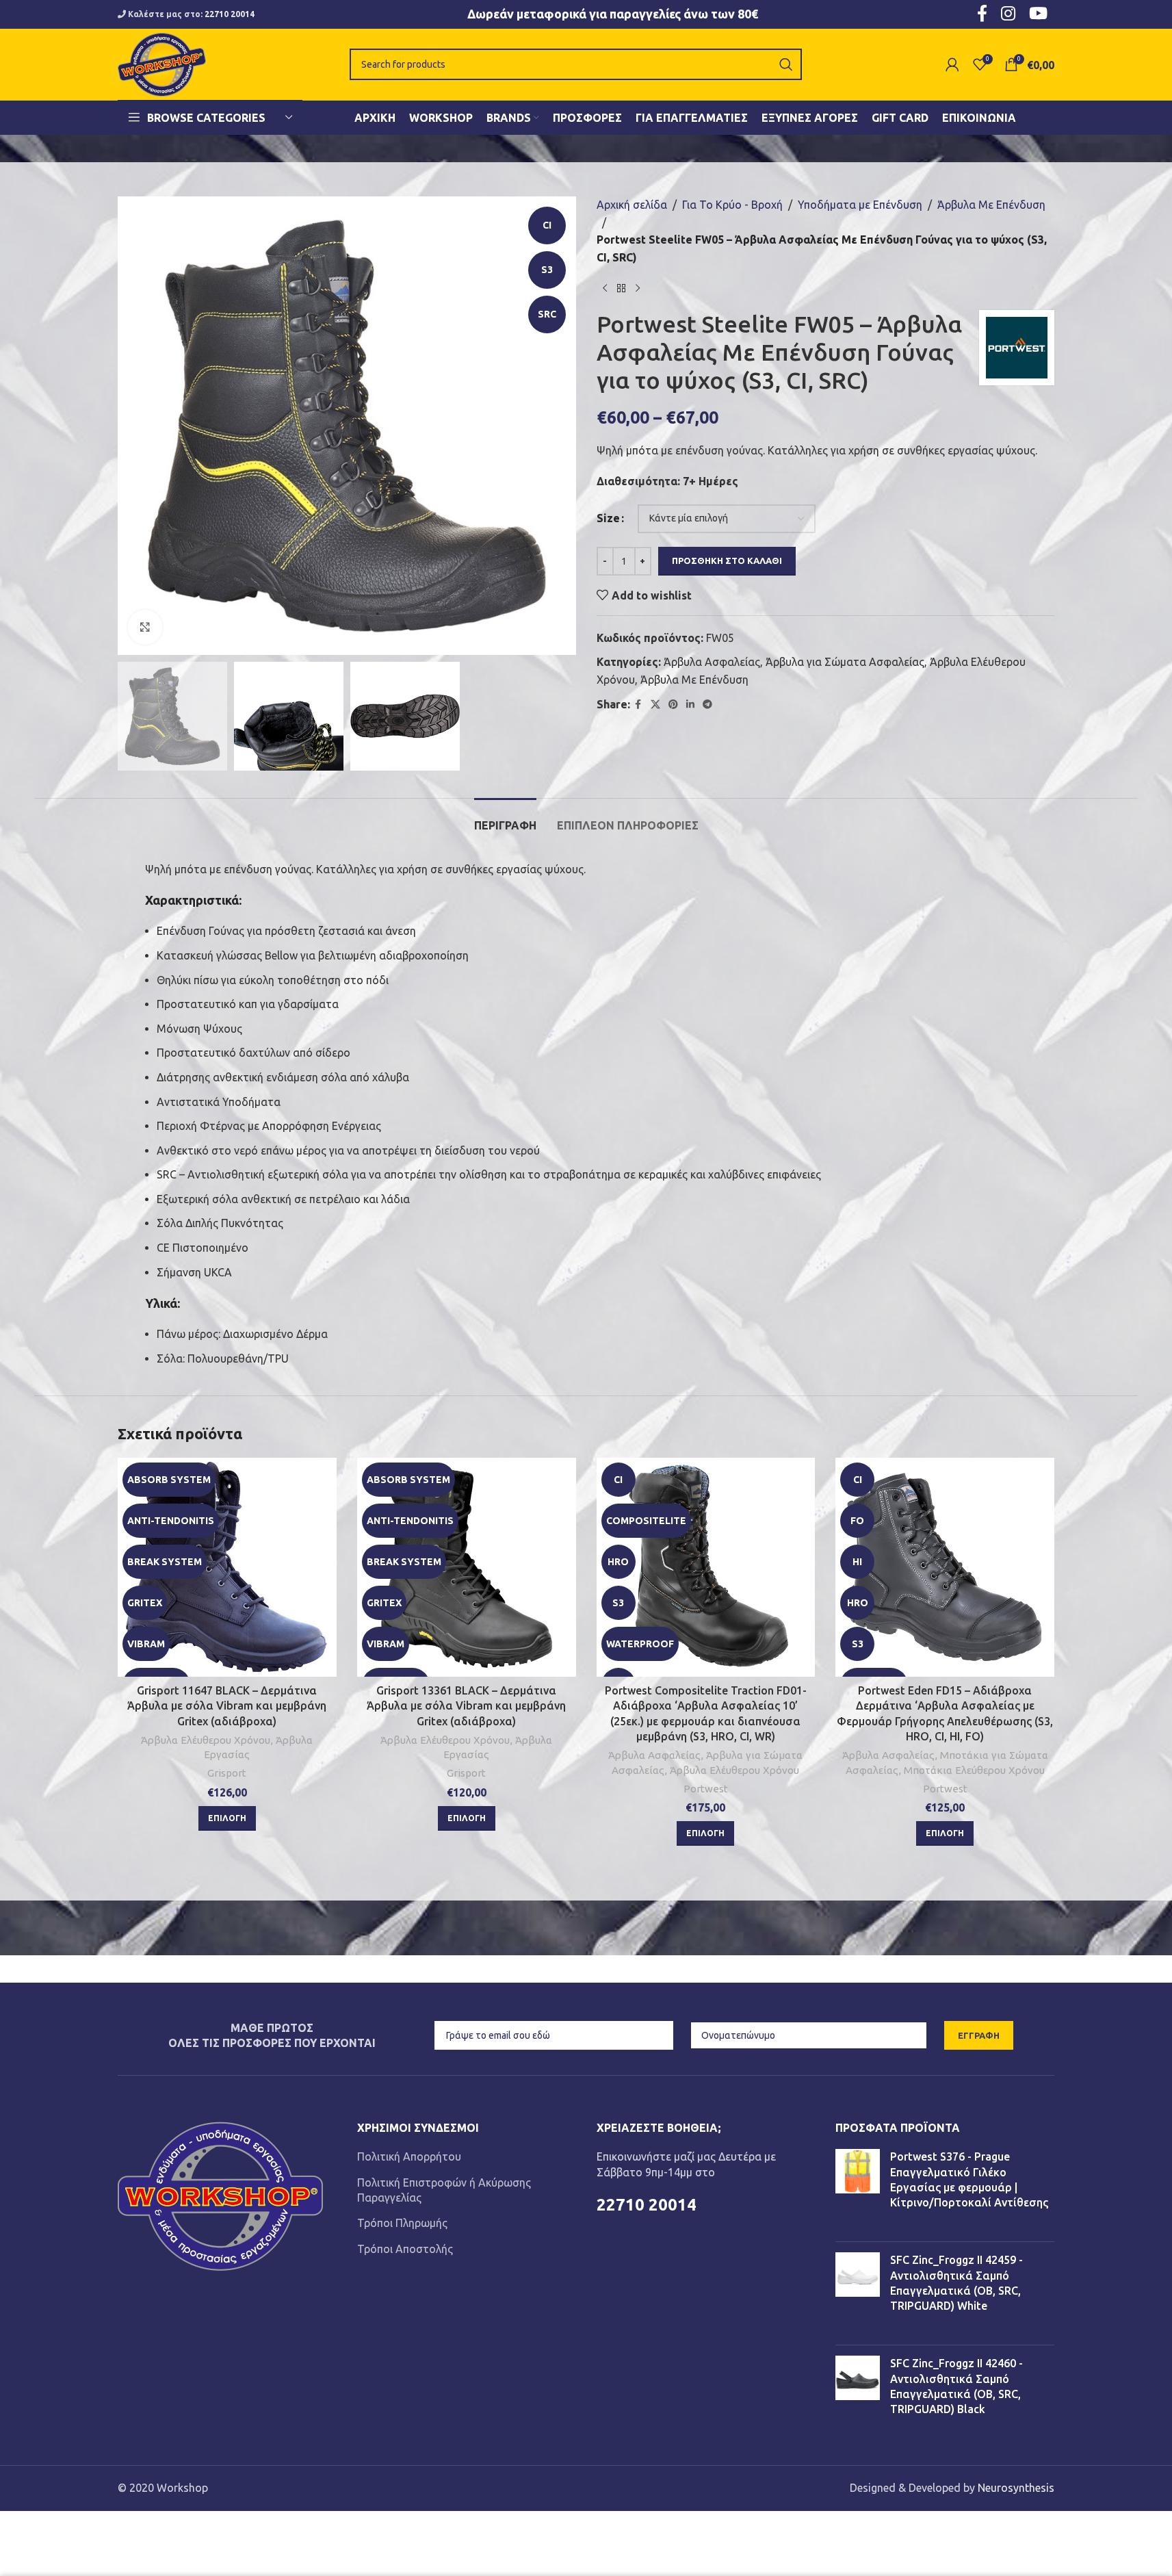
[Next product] (638, 288)
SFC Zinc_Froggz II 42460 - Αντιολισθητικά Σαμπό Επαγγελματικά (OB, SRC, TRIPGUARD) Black (956, 2386)
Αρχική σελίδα (632, 205)
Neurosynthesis (1016, 2488)
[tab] (505, 819)
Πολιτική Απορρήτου (409, 2156)
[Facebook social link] (638, 705)
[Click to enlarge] (145, 627)
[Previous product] (605, 288)
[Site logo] (162, 63)
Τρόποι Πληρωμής (402, 2223)
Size (608, 518)
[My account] (952, 64)
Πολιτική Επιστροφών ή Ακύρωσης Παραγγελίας (444, 2190)
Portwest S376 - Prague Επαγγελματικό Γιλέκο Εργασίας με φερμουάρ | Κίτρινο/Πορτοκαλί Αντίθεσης (969, 2179)
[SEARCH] (786, 64)
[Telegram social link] (707, 705)
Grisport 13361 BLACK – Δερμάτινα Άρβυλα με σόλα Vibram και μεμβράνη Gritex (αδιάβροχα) (466, 1706)
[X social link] (655, 705)
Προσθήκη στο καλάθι (727, 561)
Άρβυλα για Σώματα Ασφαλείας (845, 662)
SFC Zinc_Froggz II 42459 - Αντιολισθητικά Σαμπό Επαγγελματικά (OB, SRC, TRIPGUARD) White (956, 2283)
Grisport (227, 1773)
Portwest (706, 1789)
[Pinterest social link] (673, 705)
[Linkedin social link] (690, 705)
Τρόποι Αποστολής (405, 2249)
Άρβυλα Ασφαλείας (712, 662)
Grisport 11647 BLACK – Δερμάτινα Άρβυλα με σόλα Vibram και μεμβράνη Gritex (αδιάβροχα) (227, 1706)
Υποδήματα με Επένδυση (860, 205)
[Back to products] (621, 288)
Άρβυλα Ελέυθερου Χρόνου (206, 1740)
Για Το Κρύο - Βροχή (732, 205)
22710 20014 (230, 14)
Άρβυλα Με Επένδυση (991, 205)
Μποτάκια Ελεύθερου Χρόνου (974, 1770)
